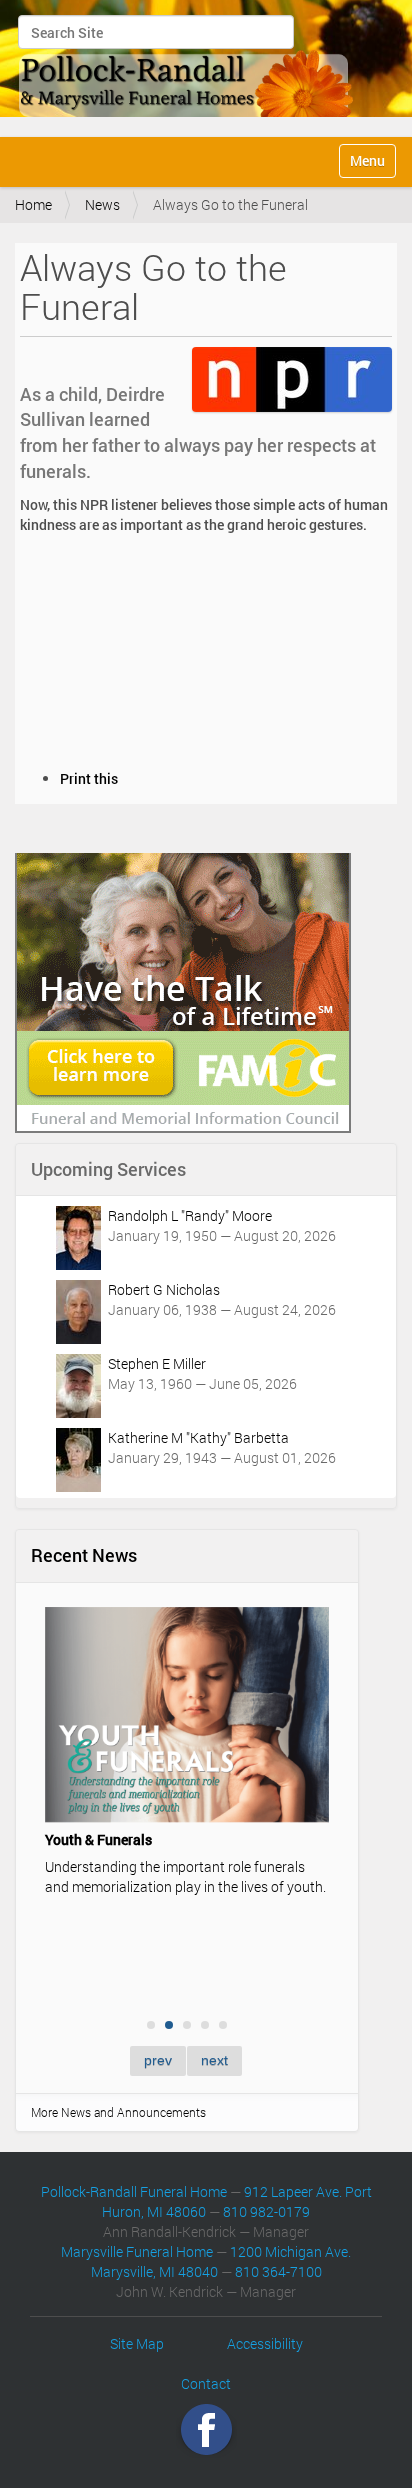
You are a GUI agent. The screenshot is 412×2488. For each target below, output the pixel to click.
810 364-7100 (278, 2271)
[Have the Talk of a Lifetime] (183, 990)
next (214, 2060)
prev (158, 2060)
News (102, 204)
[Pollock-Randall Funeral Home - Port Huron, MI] (187, 66)
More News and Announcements (118, 2112)
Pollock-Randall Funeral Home (134, 2191)
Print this (89, 778)
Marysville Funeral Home (137, 2251)
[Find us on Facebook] (206, 2429)
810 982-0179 (266, 2211)
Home (33, 204)
